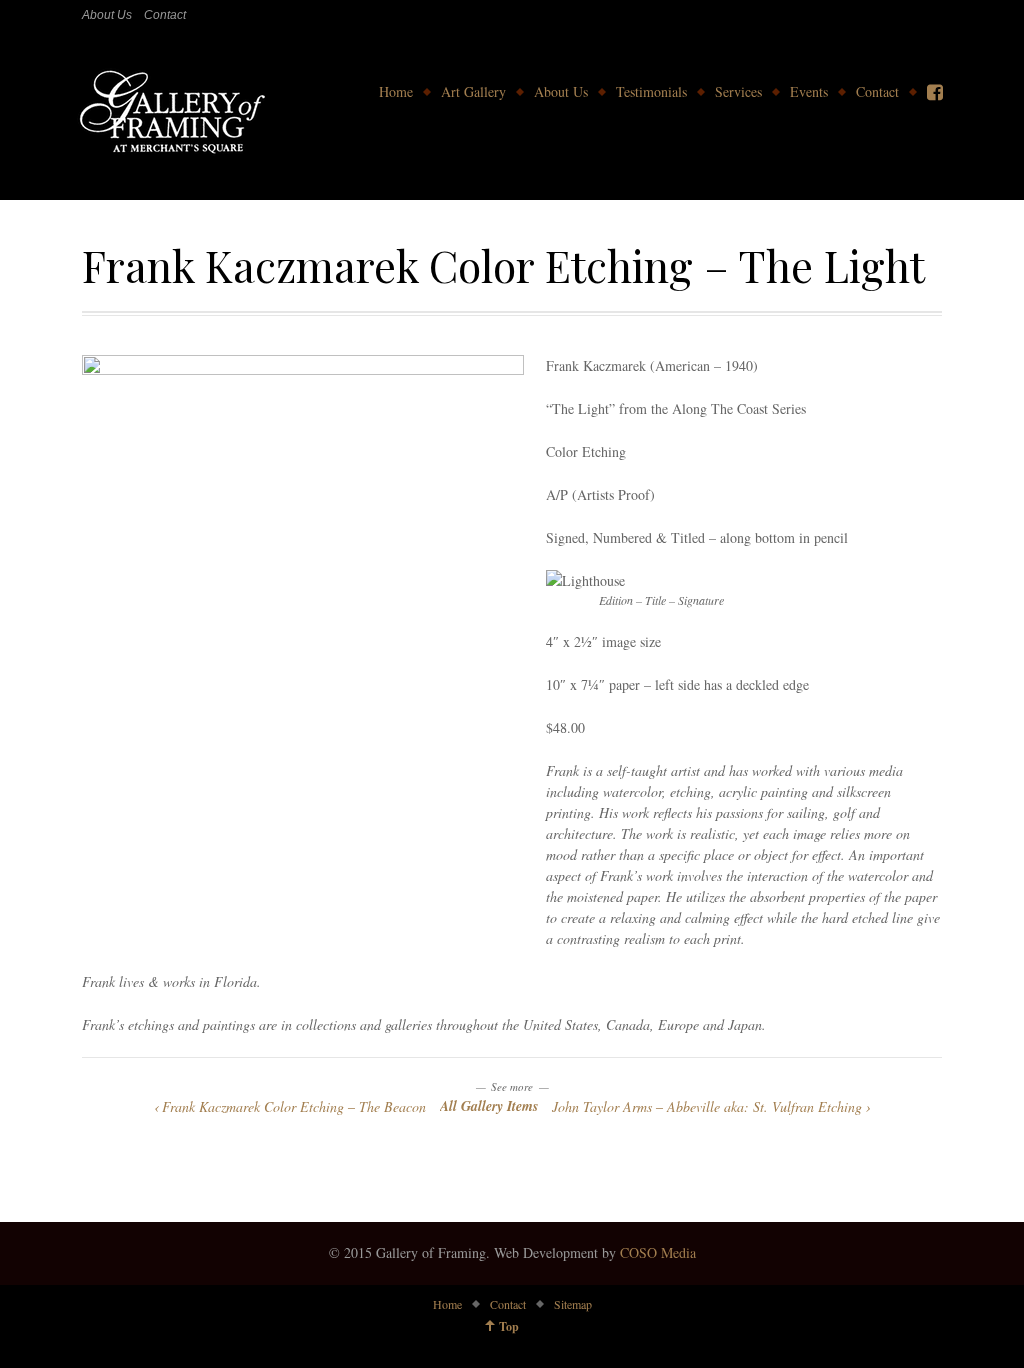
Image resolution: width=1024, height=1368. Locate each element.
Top (509, 1326)
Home (396, 91)
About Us (107, 15)
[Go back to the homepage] (171, 115)
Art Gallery (473, 91)
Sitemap (573, 1304)
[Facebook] (935, 91)
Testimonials (651, 91)
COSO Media (658, 1252)
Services (738, 91)
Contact (165, 15)
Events (809, 91)
